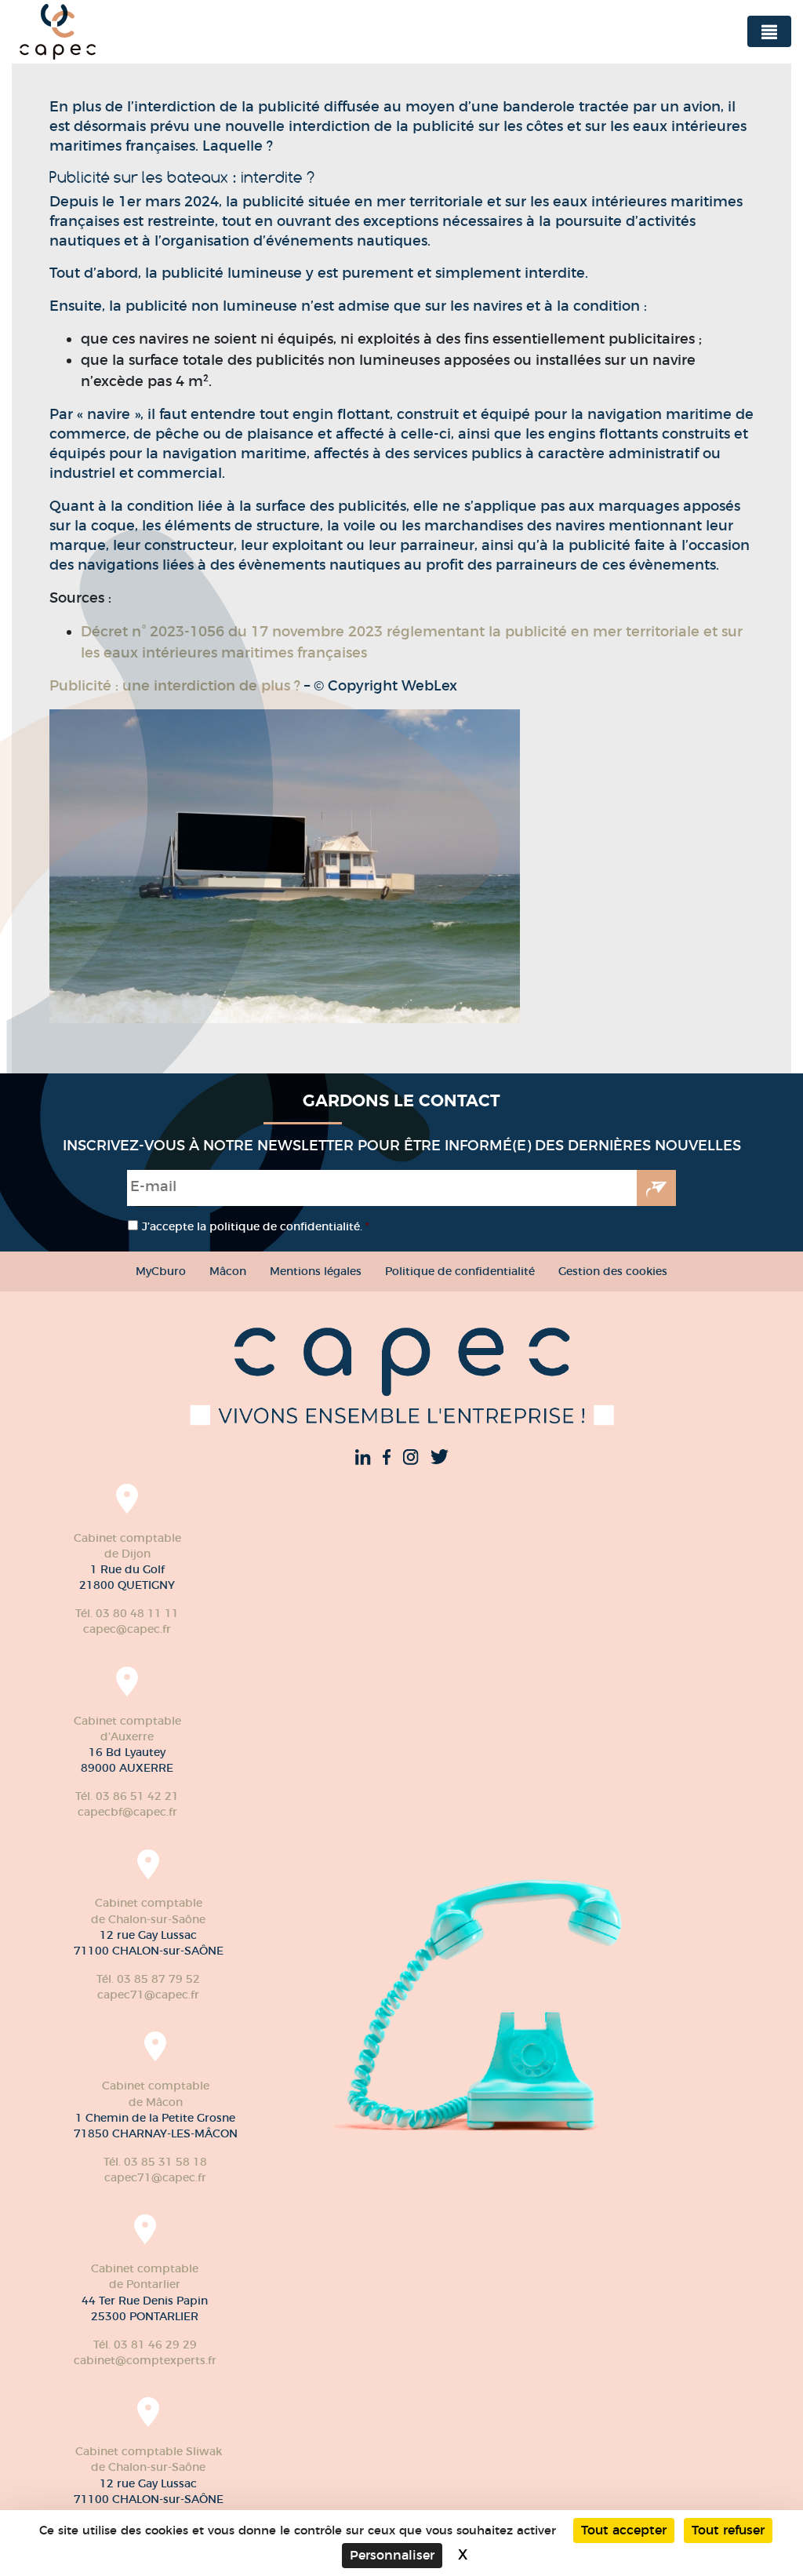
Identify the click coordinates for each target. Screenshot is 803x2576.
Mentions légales (316, 1271)
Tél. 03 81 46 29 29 (145, 2345)
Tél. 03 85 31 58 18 (155, 2162)
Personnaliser (392, 2555)
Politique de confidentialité (460, 1271)
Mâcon (228, 1271)
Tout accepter (624, 2530)
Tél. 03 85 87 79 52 (148, 1979)
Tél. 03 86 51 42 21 (127, 1796)
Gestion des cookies (613, 1271)
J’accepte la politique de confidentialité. (256, 1226)
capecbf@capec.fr (127, 1812)
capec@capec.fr (127, 1629)
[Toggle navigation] (769, 31)
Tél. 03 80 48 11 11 (127, 1613)
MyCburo (161, 1271)
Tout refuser (728, 2530)
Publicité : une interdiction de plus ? (175, 686)
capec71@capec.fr (148, 1995)
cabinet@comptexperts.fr (145, 2360)
